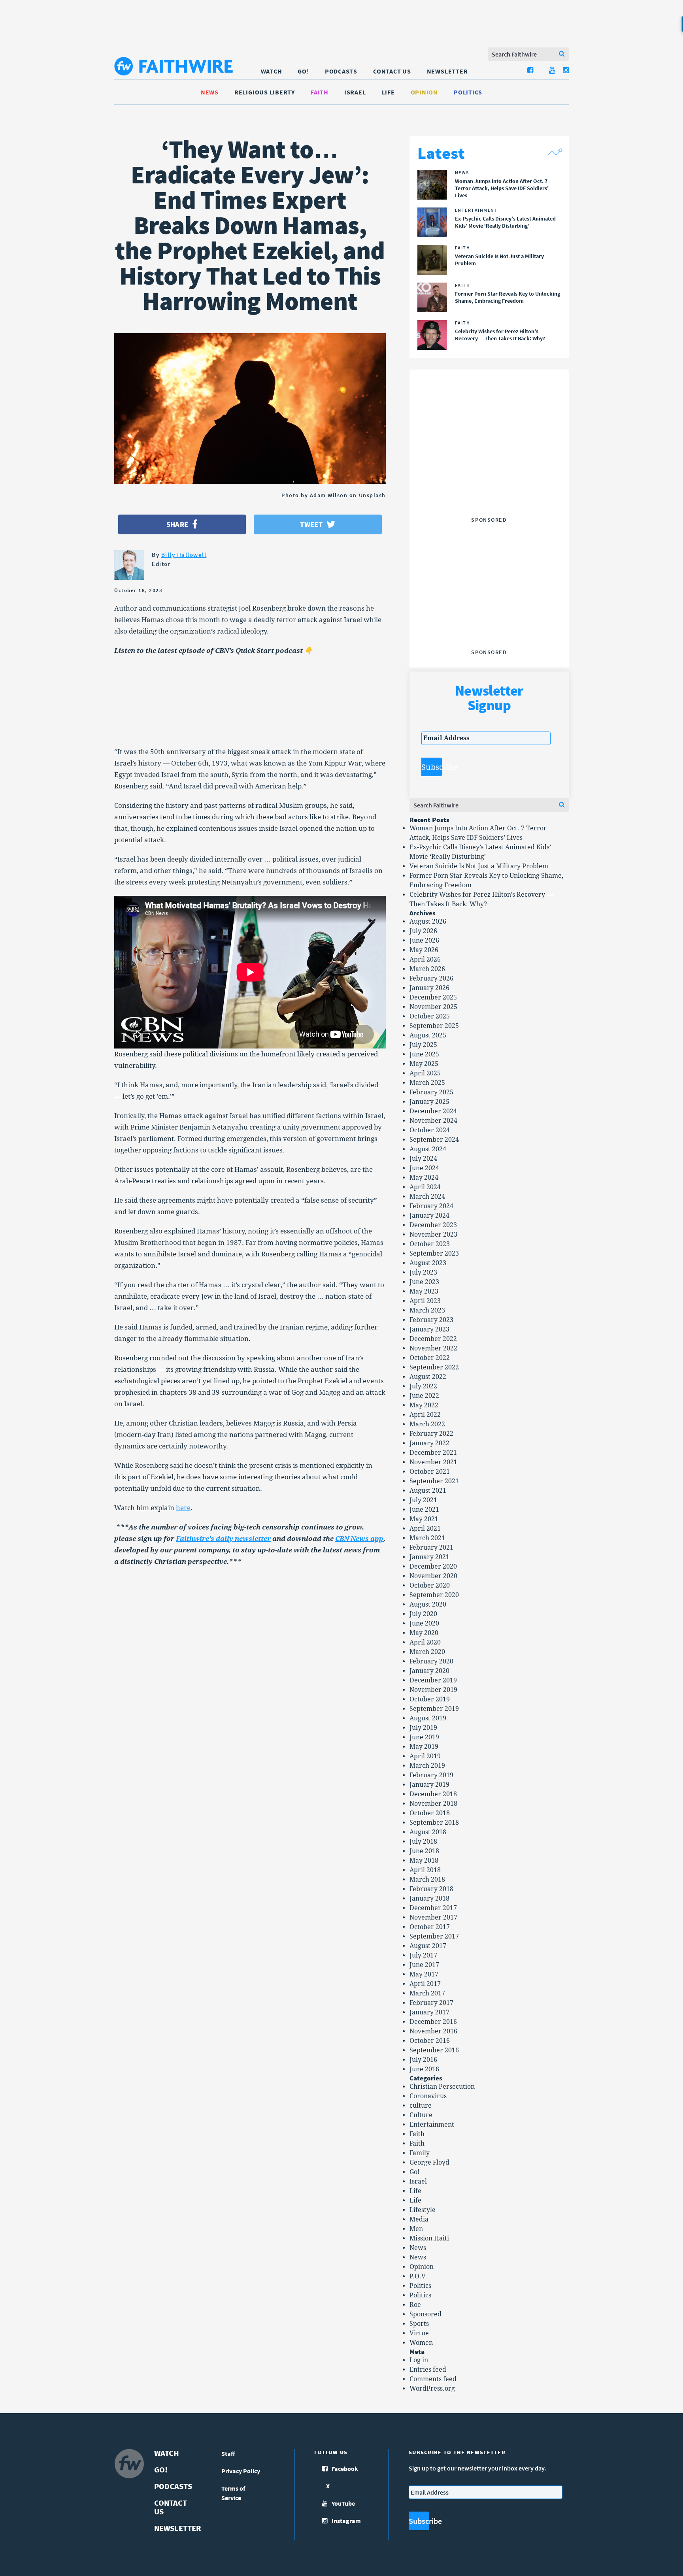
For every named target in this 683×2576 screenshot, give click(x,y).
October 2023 (430, 1244)
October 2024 (430, 1130)
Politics (468, 92)
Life (388, 92)
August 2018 (428, 1832)
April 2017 (425, 1984)
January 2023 (429, 1329)
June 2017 (424, 1965)
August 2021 (428, 1491)
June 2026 (424, 940)
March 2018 (427, 1879)
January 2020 (429, 1671)
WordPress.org (432, 2388)
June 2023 (424, 1282)
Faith (320, 92)
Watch (272, 71)
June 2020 (424, 1623)
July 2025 (423, 1045)
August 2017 (428, 1946)
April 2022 (425, 1415)
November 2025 (433, 1007)
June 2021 (424, 1510)
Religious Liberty (265, 92)
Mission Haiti (429, 2238)
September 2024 (434, 1140)
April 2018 (425, 1870)
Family (420, 2153)
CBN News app (359, 1539)
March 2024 (427, 1197)
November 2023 (433, 1234)
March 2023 (427, 1310)
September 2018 (434, 1823)
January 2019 (429, 1785)
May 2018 (424, 1860)
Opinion (424, 92)
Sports (419, 2324)
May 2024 (424, 1178)
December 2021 (433, 1453)
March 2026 (427, 969)
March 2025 (427, 1083)
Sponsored (425, 2314)
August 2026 (428, 921)
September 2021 (434, 1481)
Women (421, 2343)
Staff (228, 2453)
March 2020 (427, 1652)
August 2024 (428, 1149)
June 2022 (424, 1396)
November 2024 (433, 1121)
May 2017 (424, 1974)
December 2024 (433, 1111)
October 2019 (430, 1699)
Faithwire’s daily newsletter (223, 1539)
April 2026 (425, 959)
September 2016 (434, 2050)
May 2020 (424, 1633)
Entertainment (432, 2124)
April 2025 (425, 1073)
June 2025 (424, 1054)
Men (416, 2229)
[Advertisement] (489, 464)
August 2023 (428, 1263)
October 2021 (430, 1472)
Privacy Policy (241, 2471)
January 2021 (429, 1557)
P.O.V (418, 2276)
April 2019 (425, 1756)
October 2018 (430, 1813)
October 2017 (430, 1927)
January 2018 (429, 1898)
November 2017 (433, 1917)
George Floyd (429, 2162)
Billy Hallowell (184, 555)
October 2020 (430, 1585)
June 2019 (424, 1737)
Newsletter (447, 71)
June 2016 (424, 2069)
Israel (355, 92)
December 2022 (433, 1339)
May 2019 (424, 1747)
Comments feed (433, 2379)
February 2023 (431, 1320)
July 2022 (423, 1386)
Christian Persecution (442, 2087)
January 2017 (429, 2012)
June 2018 (424, 1851)
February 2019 (431, 1775)
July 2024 (423, 1159)
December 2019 (433, 1680)
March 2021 (427, 1538)
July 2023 (423, 1272)
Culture (421, 2115)
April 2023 (425, 1301)
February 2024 (431, 1206)
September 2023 (434, 1253)
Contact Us (392, 71)
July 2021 (423, 1500)
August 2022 (428, 1377)
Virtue (419, 2333)
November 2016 (433, 2031)
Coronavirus (428, 2096)
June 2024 (424, 1168)
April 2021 (425, 1528)
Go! (303, 71)
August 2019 (428, 1718)
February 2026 (431, 978)
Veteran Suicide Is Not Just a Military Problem (479, 866)
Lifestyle (423, 2210)
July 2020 (423, 1614)
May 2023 (424, 1291)
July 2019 (423, 1728)
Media (419, 2219)
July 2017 (423, 1955)
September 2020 (434, 1595)
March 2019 (427, 1766)
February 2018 (431, 1889)
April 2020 (425, 1642)
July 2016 (423, 2060)
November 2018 (433, 1804)
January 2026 (429, 988)
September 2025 (434, 1026)
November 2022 (433, 1348)
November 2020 (433, 1576)
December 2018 (433, 1794)
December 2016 (433, 2022)
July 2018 (423, 1841)
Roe (415, 2305)
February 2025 (431, 1092)
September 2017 (434, 1936)
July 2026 (423, 931)
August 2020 (428, 1604)
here (183, 1508)
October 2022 (430, 1358)
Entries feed (428, 2370)
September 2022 (434, 1367)
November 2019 (433, 1690)
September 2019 (434, 1709)
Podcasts (341, 71)
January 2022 (429, 1443)
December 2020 (433, 1566)
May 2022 (424, 1405)
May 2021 (424, 1519)
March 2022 (427, 1424)
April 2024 (425, 1187)
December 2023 (433, 1225)
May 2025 (424, 1064)
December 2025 (433, 997)
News (210, 92)
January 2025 (429, 1102)
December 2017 (433, 1908)
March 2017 (427, 1993)
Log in (419, 2360)
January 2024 (429, 1215)
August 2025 (428, 1035)
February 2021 (431, 1547)
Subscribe (432, 767)
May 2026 (424, 950)
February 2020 (431, 1661)
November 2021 (433, 1462)
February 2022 (431, 1434)
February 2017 (431, 2003)
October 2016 (430, 2041)
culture (421, 2105)
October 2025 (430, 1016)
